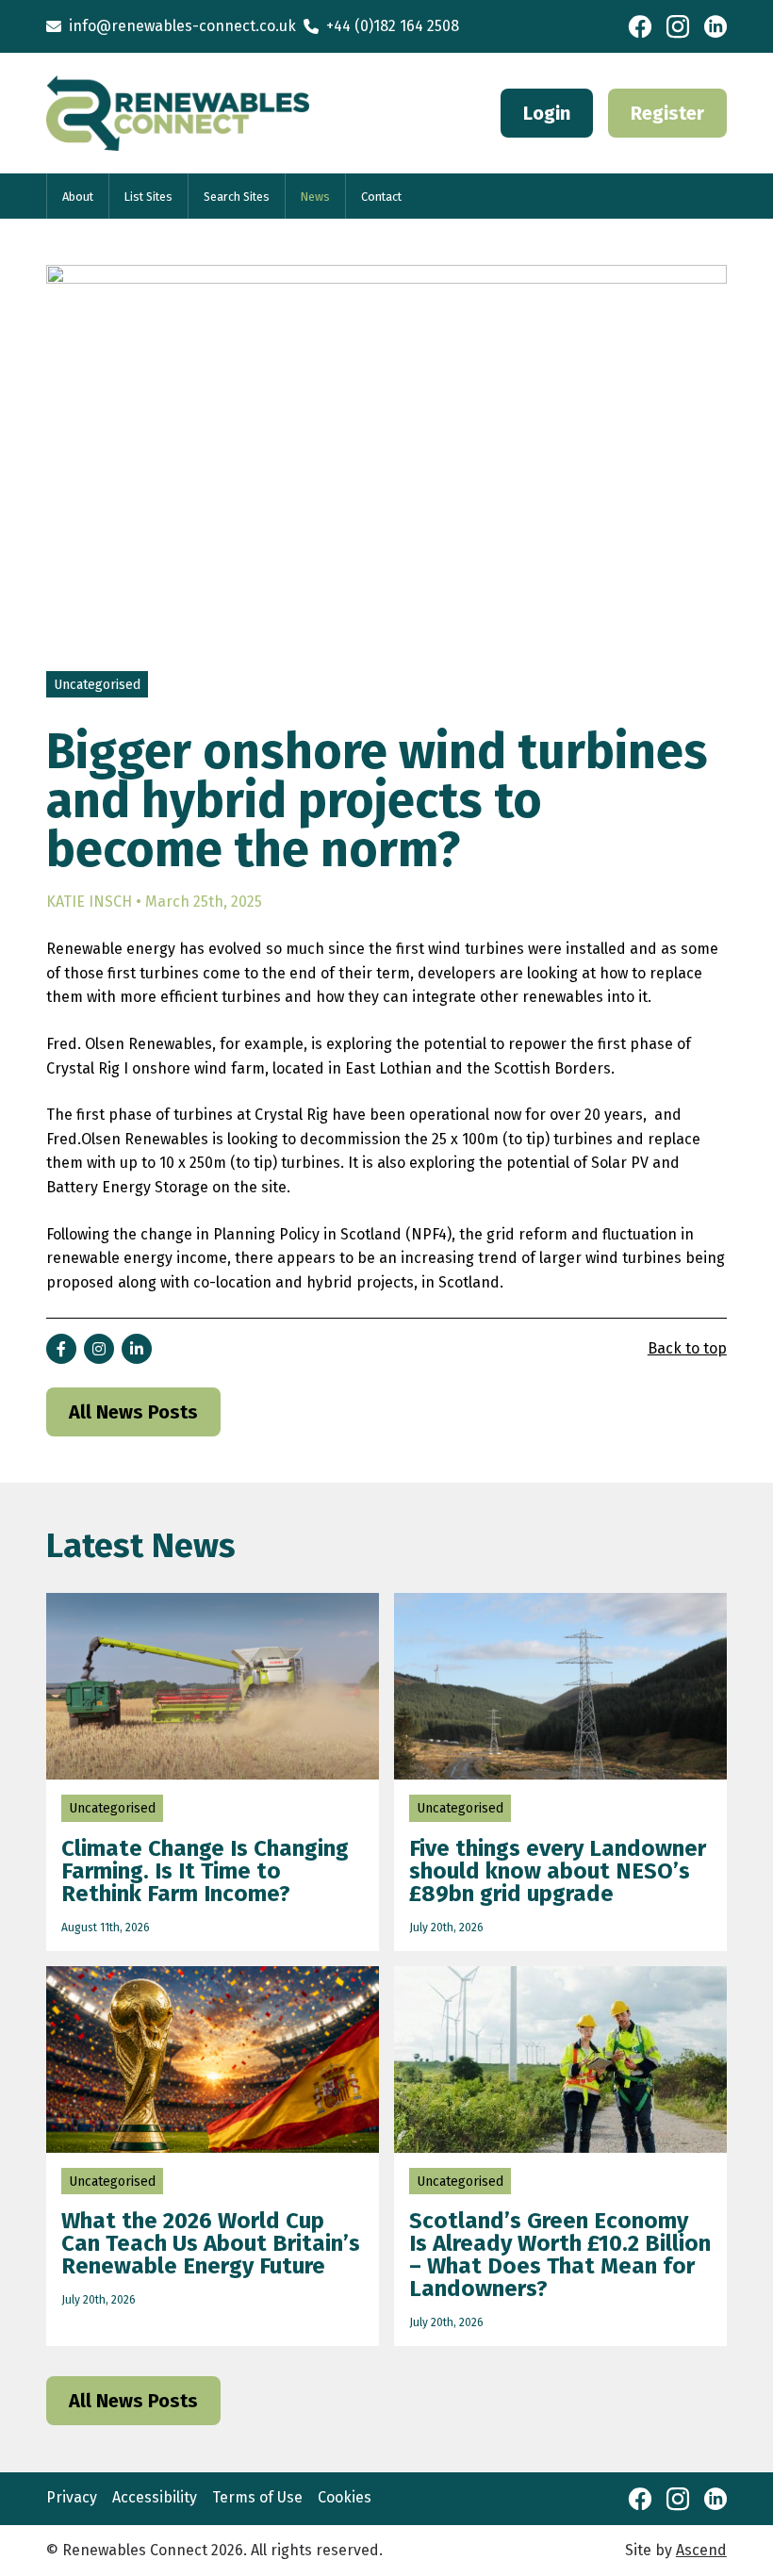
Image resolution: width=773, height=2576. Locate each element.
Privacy (72, 2497)
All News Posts (133, 1412)
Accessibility (155, 2497)
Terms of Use (257, 2497)
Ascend (701, 2550)
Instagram (678, 26)
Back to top (687, 1348)
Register (667, 113)
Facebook (640, 26)
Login (547, 113)
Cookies (345, 2497)
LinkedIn (715, 26)
